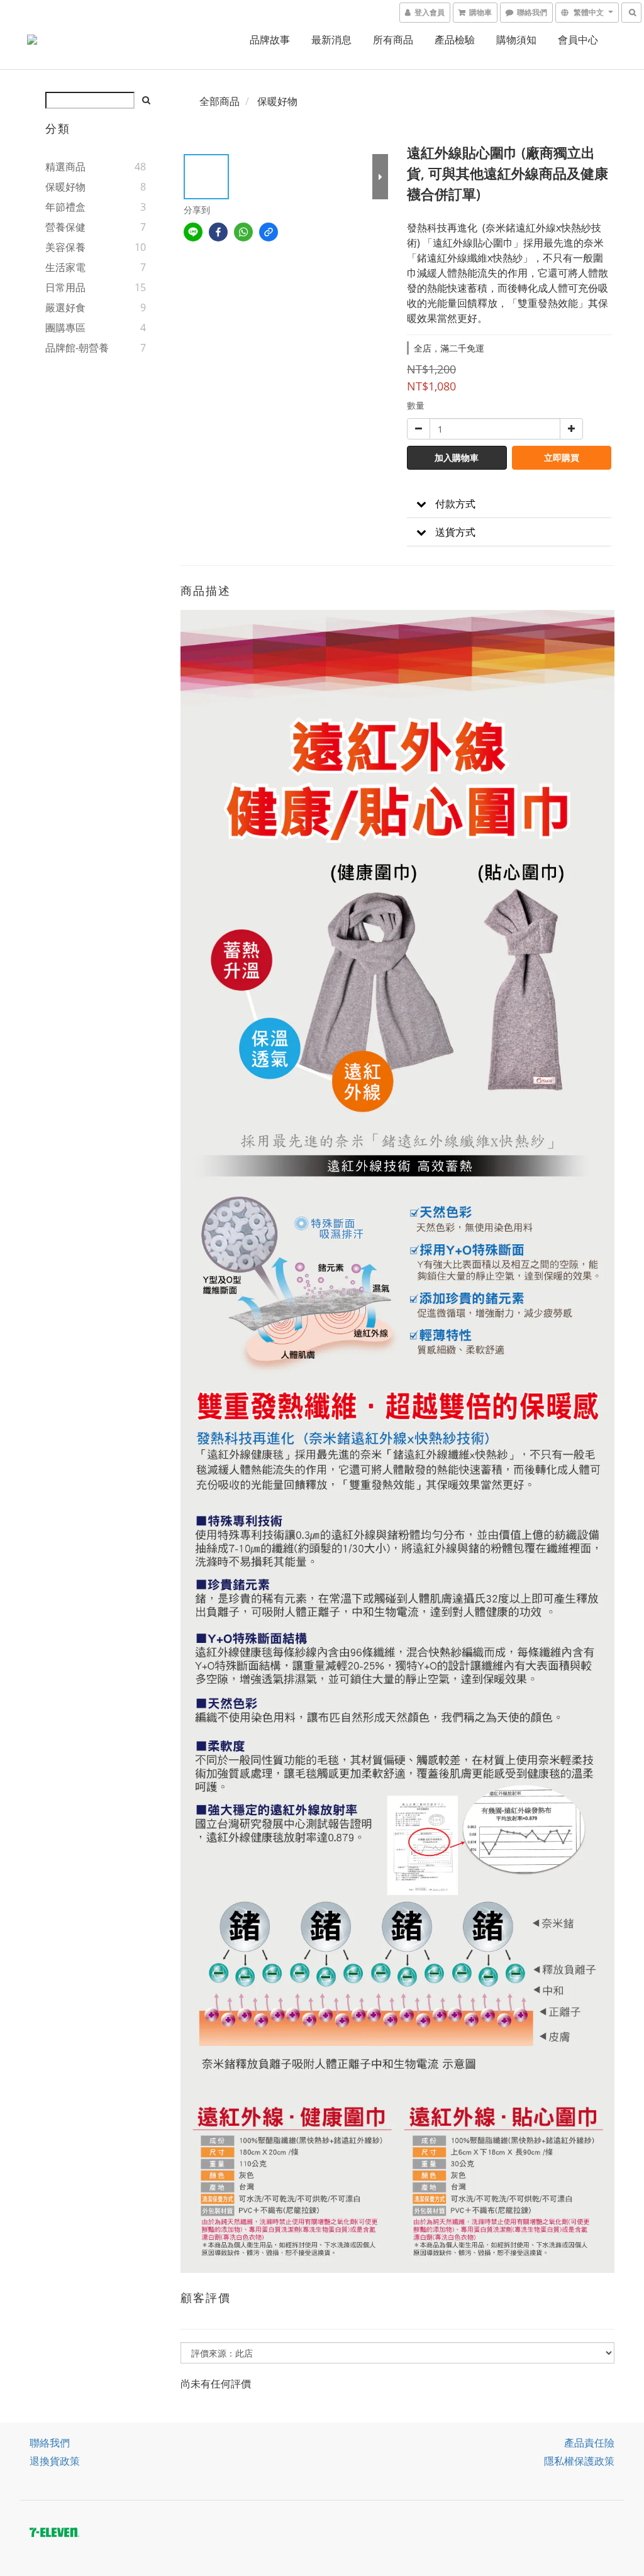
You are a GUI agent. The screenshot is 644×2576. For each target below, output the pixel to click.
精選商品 (65, 167)
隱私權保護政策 (579, 2461)
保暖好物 (65, 187)
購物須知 (516, 40)
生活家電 (65, 267)
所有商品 (393, 40)
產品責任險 (589, 2443)
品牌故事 (270, 40)
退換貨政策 (55, 2461)
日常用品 (65, 287)
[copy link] (269, 232)
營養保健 (65, 227)
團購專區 (65, 328)
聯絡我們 (50, 2443)
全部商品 (219, 101)
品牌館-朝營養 (77, 348)
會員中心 (578, 40)
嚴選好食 (65, 307)
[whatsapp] (243, 232)
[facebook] (218, 232)
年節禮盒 (65, 207)
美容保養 (65, 247)
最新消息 (331, 40)
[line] (193, 232)
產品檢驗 (455, 40)
